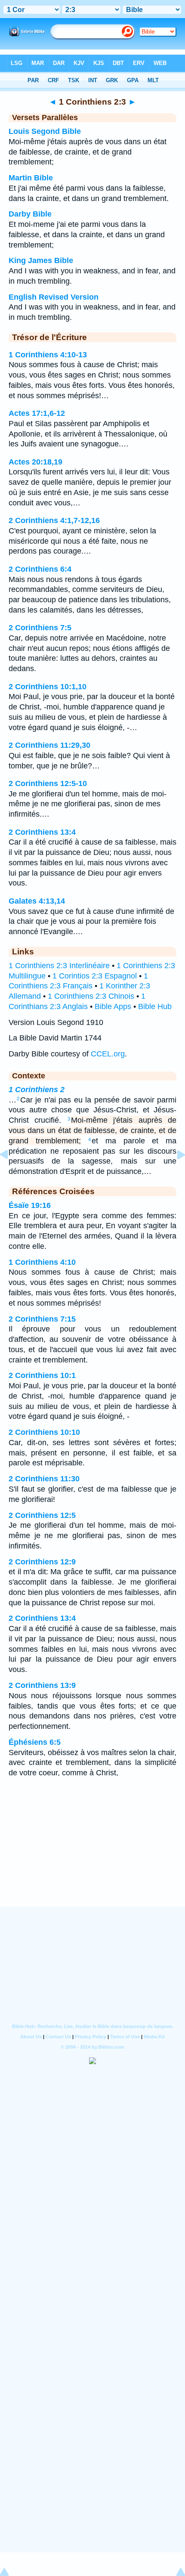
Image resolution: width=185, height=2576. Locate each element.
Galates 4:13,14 (37, 901)
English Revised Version (54, 297)
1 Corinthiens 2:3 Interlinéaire (59, 966)
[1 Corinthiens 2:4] (174, 1174)
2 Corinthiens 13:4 (42, 832)
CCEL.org (108, 1054)
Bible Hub (155, 1006)
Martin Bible (31, 178)
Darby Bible (30, 214)
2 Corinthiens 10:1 (42, 1375)
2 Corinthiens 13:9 (42, 1685)
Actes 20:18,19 (35, 462)
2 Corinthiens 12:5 (42, 1515)
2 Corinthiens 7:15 (42, 1319)
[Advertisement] (92, 1853)
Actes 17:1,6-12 (37, 413)
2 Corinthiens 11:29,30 (49, 745)
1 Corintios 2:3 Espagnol (95, 976)
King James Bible (41, 260)
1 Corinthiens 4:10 (42, 1262)
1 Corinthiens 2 (37, 1090)
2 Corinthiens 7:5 (40, 628)
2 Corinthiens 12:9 (42, 1562)
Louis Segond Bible (45, 131)
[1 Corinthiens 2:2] (11, 1174)
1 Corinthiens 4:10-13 (48, 355)
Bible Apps (113, 1006)
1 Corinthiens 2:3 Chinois (91, 996)
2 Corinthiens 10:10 (44, 1432)
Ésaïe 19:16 (30, 1205)
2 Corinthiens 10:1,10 (48, 687)
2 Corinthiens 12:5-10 (48, 783)
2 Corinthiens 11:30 (44, 1479)
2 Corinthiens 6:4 (40, 569)
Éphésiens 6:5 (35, 1742)
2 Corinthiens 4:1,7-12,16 (54, 520)
